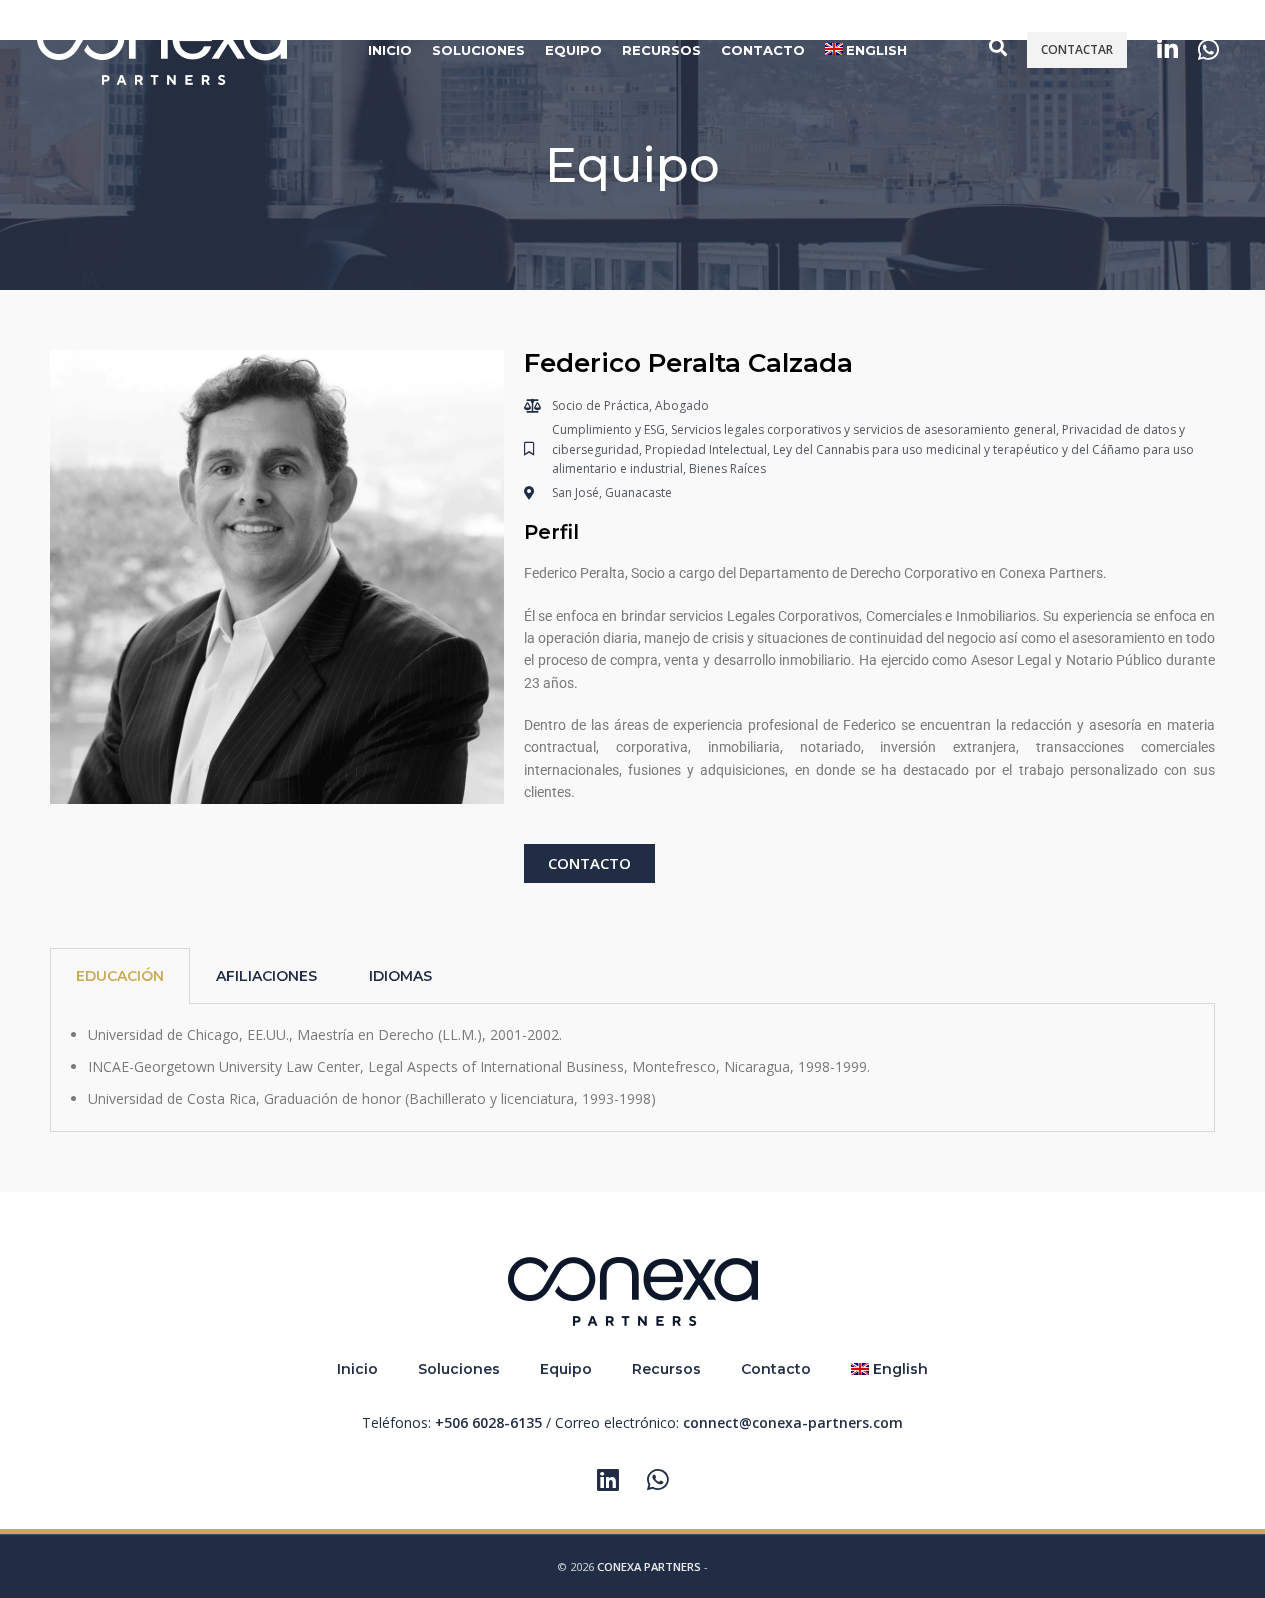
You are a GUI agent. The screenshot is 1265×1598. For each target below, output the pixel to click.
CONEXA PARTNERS (649, 1566)
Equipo (566, 1369)
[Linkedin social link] (1167, 50)
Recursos (666, 1369)
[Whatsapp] (658, 1479)
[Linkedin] (608, 1479)
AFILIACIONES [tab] (266, 976)
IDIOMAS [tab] (400, 976)
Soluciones (459, 1369)
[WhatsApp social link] (1208, 50)
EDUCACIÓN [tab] (120, 976)
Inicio (357, 1369)
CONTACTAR (1077, 49)
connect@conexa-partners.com (793, 1422)
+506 (488, 1422)
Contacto (776, 1369)
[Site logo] (162, 48)
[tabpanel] (632, 1068)
